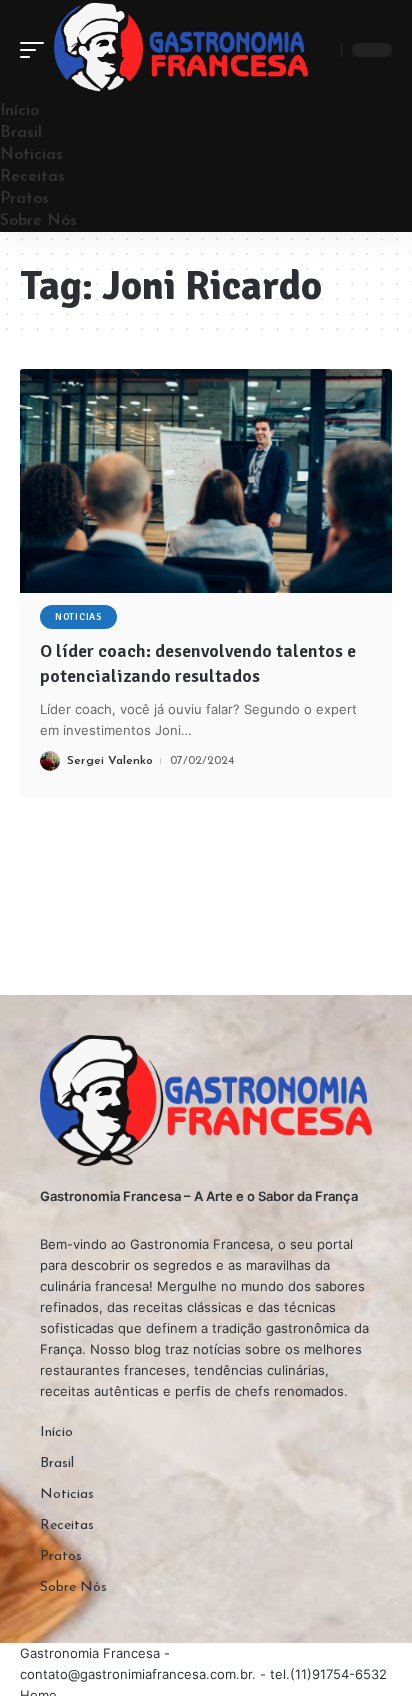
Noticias (78, 617)
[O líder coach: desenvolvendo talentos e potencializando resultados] (206, 480)
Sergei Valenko (110, 761)
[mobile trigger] (37, 50)
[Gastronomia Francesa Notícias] (181, 50)
